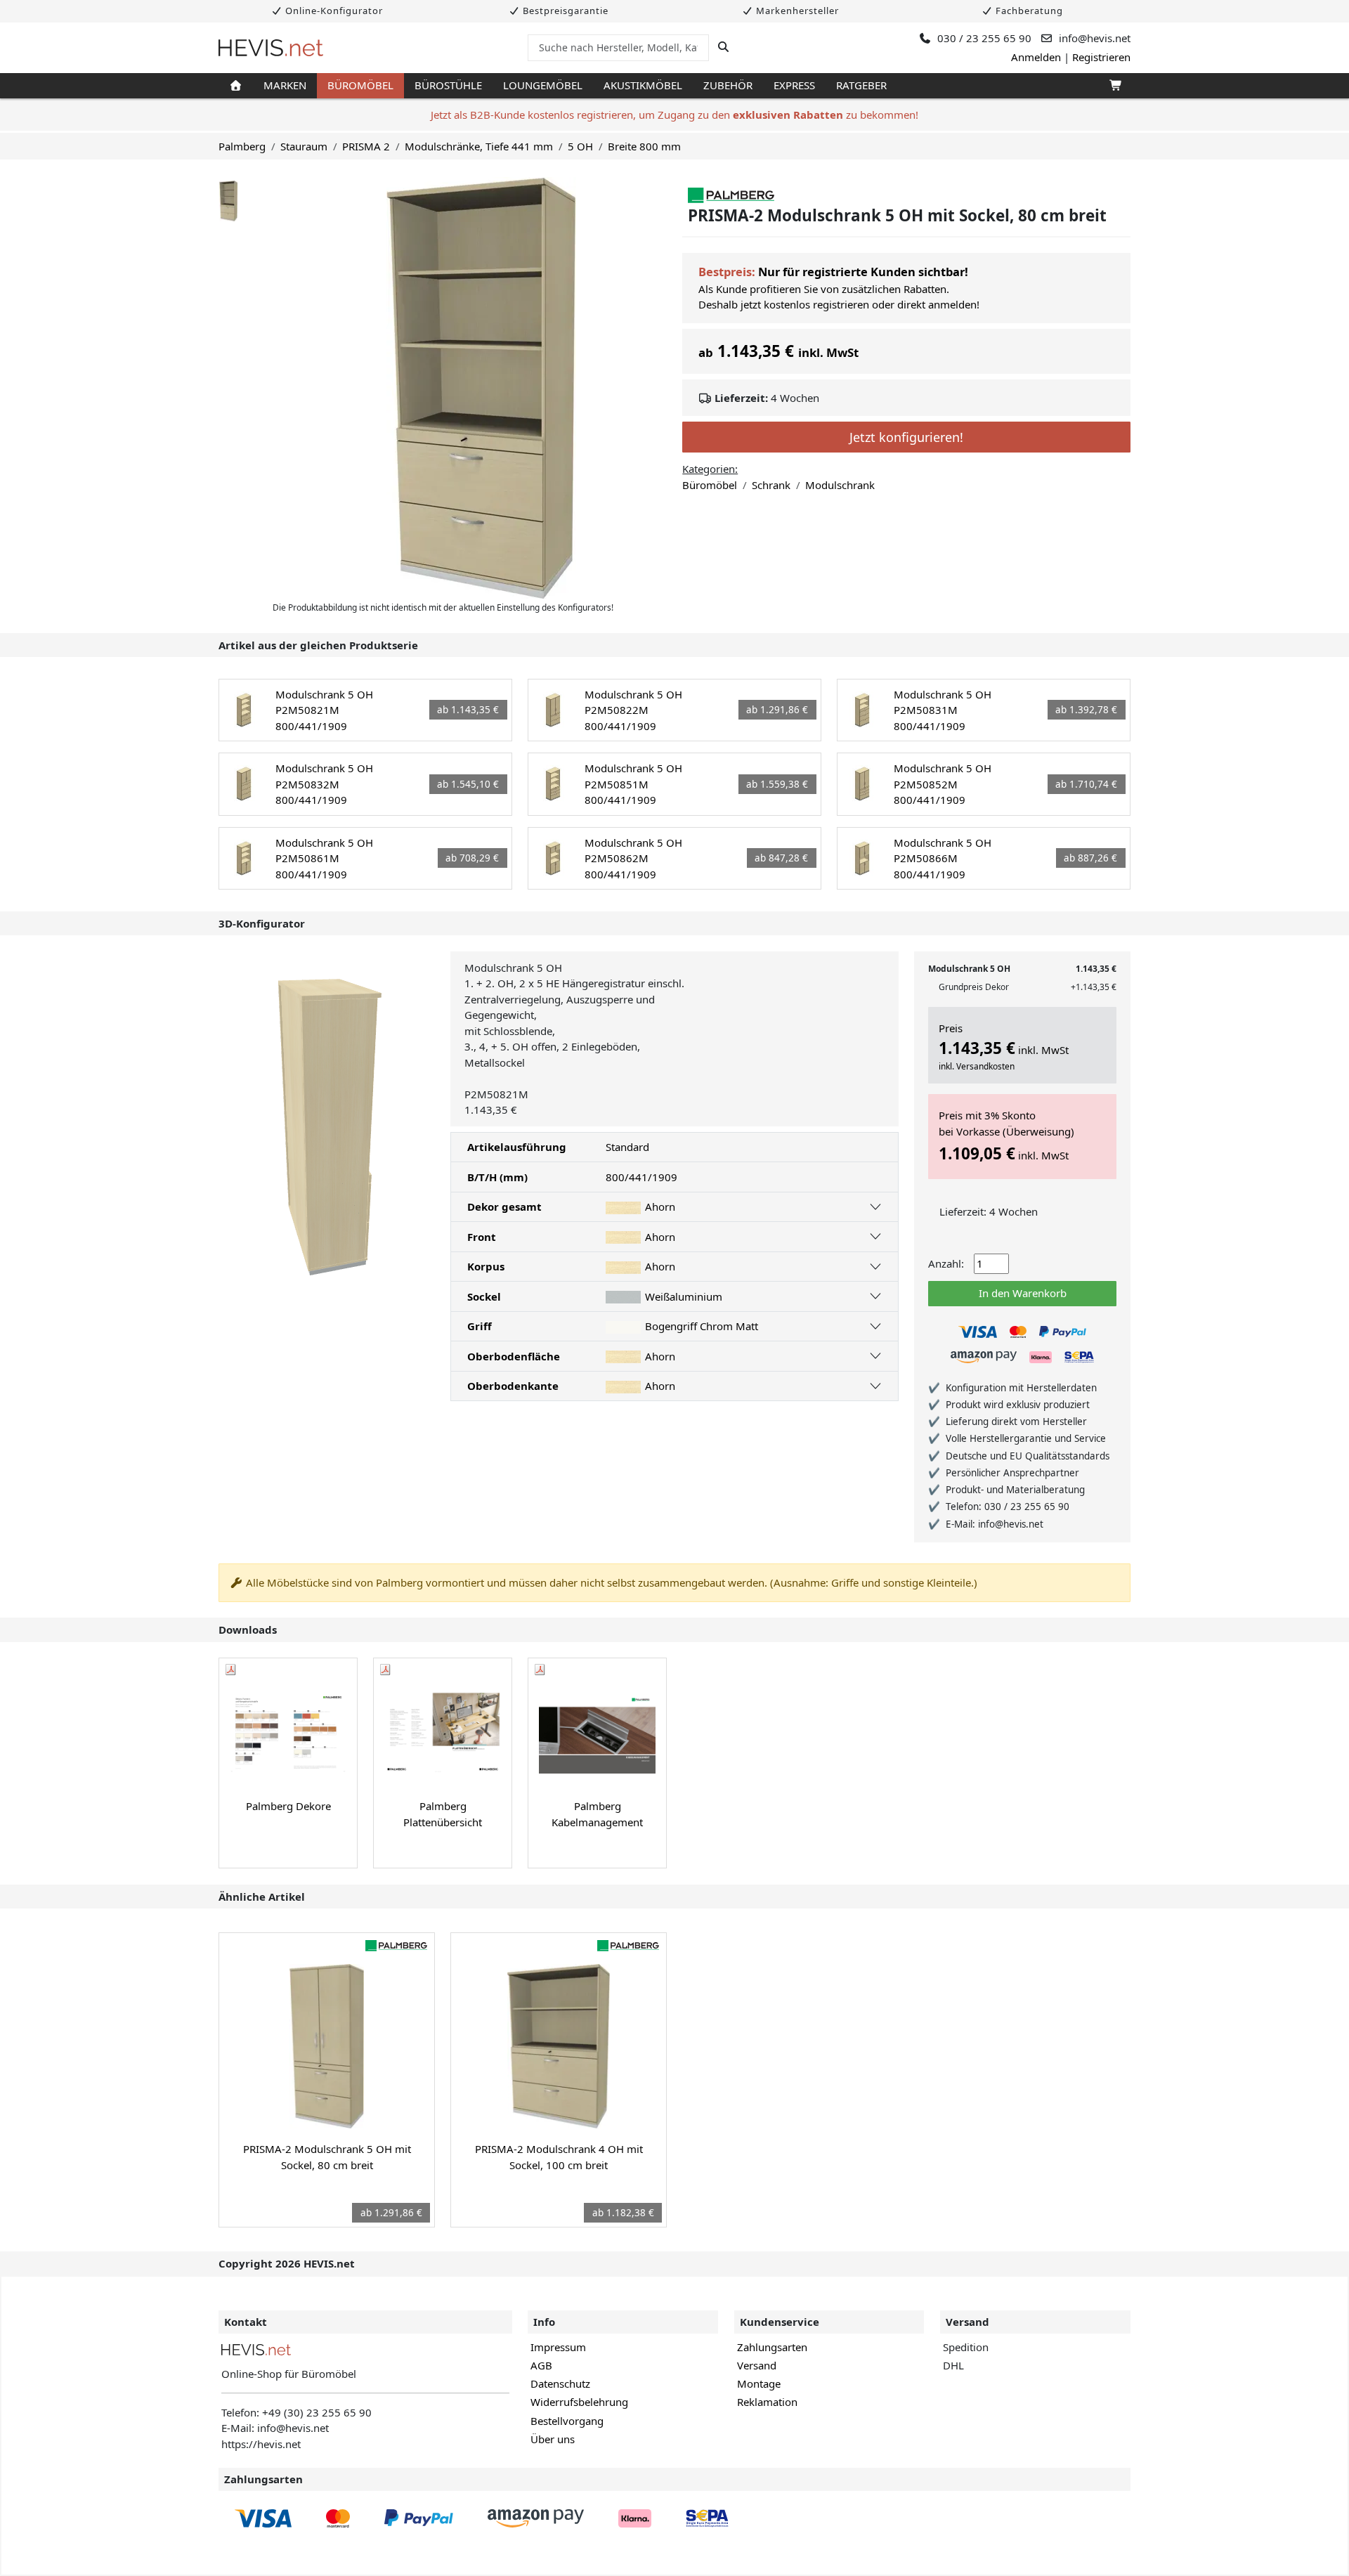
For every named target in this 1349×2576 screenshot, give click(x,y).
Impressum (558, 2347)
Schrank (771, 485)
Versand (757, 2365)
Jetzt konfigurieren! (906, 437)
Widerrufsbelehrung (579, 2402)
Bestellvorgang (567, 2421)
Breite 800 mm (644, 146)
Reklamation (767, 2402)
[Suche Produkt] (723, 47)
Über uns (553, 2439)
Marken (285, 85)
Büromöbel (360, 85)
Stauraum (304, 146)
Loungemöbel (543, 85)
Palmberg (242, 146)
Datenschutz (560, 2383)
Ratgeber (861, 85)
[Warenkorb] (1115, 86)
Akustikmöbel (643, 85)
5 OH (580, 146)
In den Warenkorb (1023, 1293)
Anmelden (1036, 57)
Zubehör (728, 85)
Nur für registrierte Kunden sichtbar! (863, 272)
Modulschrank (840, 485)
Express (794, 85)
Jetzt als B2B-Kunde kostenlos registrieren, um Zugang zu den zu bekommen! (674, 115)
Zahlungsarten (772, 2347)
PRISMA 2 (366, 146)
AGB (541, 2365)
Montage (759, 2383)
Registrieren (1101, 57)
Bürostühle (448, 85)
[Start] (236, 86)
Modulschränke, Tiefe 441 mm (479, 146)
